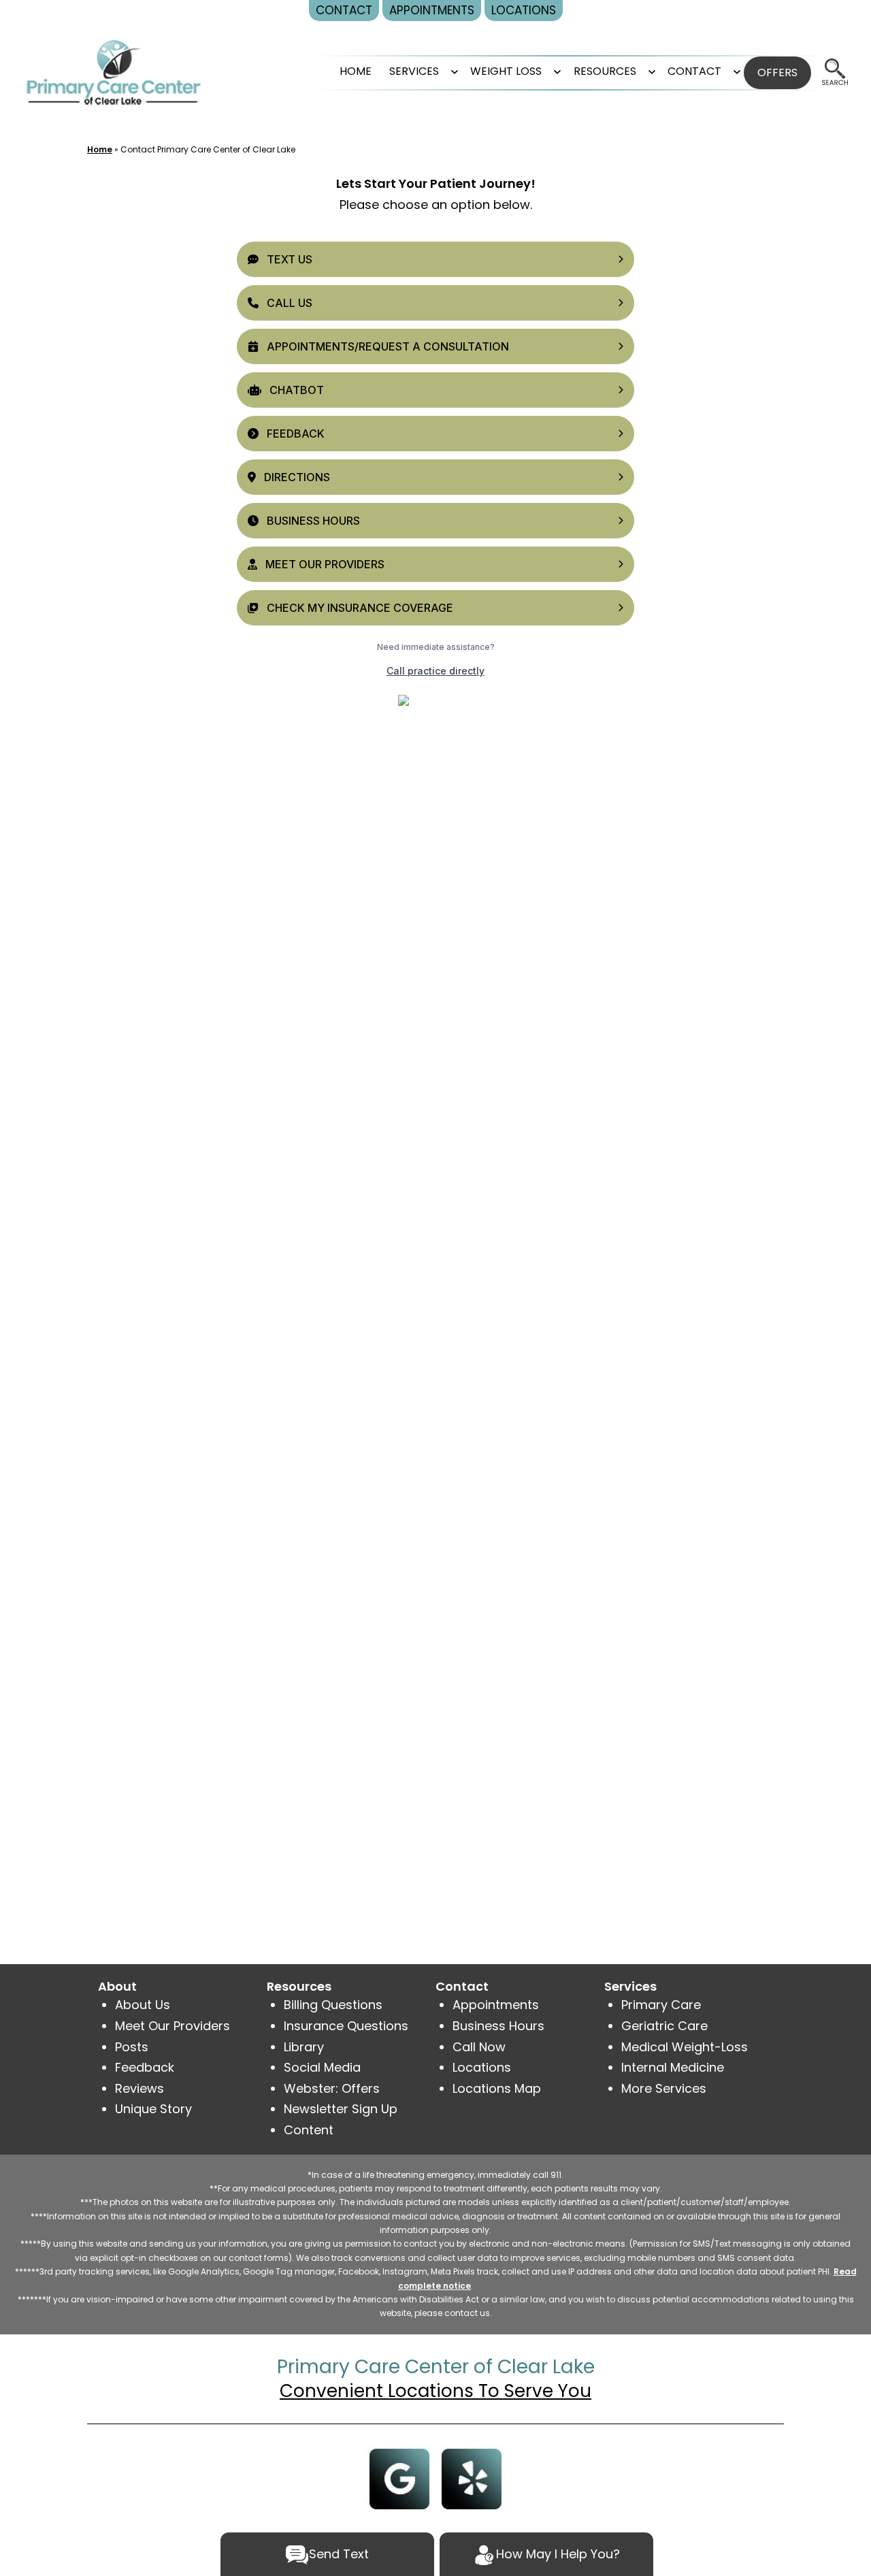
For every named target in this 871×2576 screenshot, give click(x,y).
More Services (664, 2088)
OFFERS (777, 72)
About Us (143, 2005)
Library (304, 2047)
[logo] (114, 72)
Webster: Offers (332, 2088)
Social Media (322, 2067)
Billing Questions (333, 2005)
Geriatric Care (664, 2026)
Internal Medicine (673, 2067)
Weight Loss (506, 71)
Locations (482, 2067)
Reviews (139, 2088)
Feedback (145, 2067)
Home (356, 71)
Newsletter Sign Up (341, 2109)
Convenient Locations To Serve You (435, 2391)
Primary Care (661, 2005)
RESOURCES (605, 71)
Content (310, 2130)
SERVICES (414, 71)
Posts (132, 2047)
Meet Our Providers (172, 2026)
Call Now (479, 2047)
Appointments (496, 2005)
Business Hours (498, 2026)
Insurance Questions (346, 2026)
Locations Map (497, 2088)
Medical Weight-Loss (685, 2047)
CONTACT (694, 71)
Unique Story (153, 2109)
